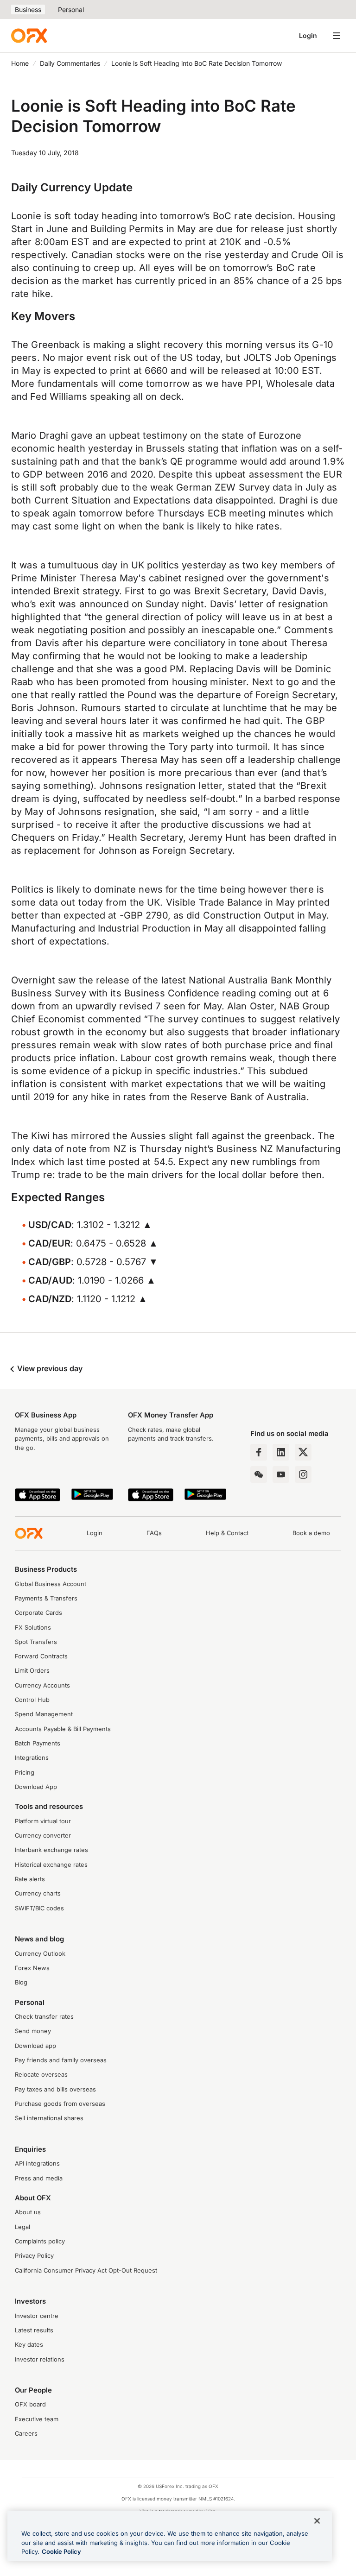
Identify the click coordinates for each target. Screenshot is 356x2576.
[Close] (317, 2521)
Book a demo (311, 1533)
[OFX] (29, 36)
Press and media (39, 2178)
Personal (71, 9)
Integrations (32, 1758)
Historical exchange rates (51, 1865)
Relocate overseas (41, 2075)
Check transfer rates (44, 2017)
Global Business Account (51, 1584)
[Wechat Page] (259, 1474)
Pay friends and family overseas (61, 2060)
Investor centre (37, 2316)
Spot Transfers (36, 1642)
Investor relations (40, 2359)
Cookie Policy (61, 2551)
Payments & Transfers (46, 1598)
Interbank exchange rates (51, 1850)
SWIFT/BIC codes (39, 1908)
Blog (21, 1982)
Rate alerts (30, 1879)
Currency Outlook (40, 1954)
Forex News (32, 1968)
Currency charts (38, 1893)
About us (28, 2212)
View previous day (49, 1368)
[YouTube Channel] (281, 1474)
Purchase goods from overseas (60, 2104)
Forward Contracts (41, 1656)
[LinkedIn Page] (281, 1452)
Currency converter (43, 1836)
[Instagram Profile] (303, 1474)
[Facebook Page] (259, 1452)
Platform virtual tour (43, 1821)
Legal (22, 2227)
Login (308, 35)
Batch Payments (38, 1743)
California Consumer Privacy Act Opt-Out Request (86, 2271)
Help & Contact (227, 1533)
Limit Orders (32, 1671)
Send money (33, 2031)
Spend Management (44, 1714)
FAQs (154, 1533)
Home (20, 63)
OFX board (30, 2404)
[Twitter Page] (303, 1452)
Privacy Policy (34, 2256)
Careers (26, 2434)
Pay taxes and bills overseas (55, 2089)
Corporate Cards (38, 1613)
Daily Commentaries (70, 63)
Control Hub (32, 1700)
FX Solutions (33, 1628)
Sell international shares (49, 2118)
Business (28, 9)
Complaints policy (40, 2241)
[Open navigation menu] (337, 36)
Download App (36, 1787)
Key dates (29, 2345)
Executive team (37, 2419)
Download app (35, 2046)
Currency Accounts (42, 1685)
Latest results (34, 2330)
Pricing (25, 1773)
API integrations (37, 2163)
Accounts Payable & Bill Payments (63, 1729)
